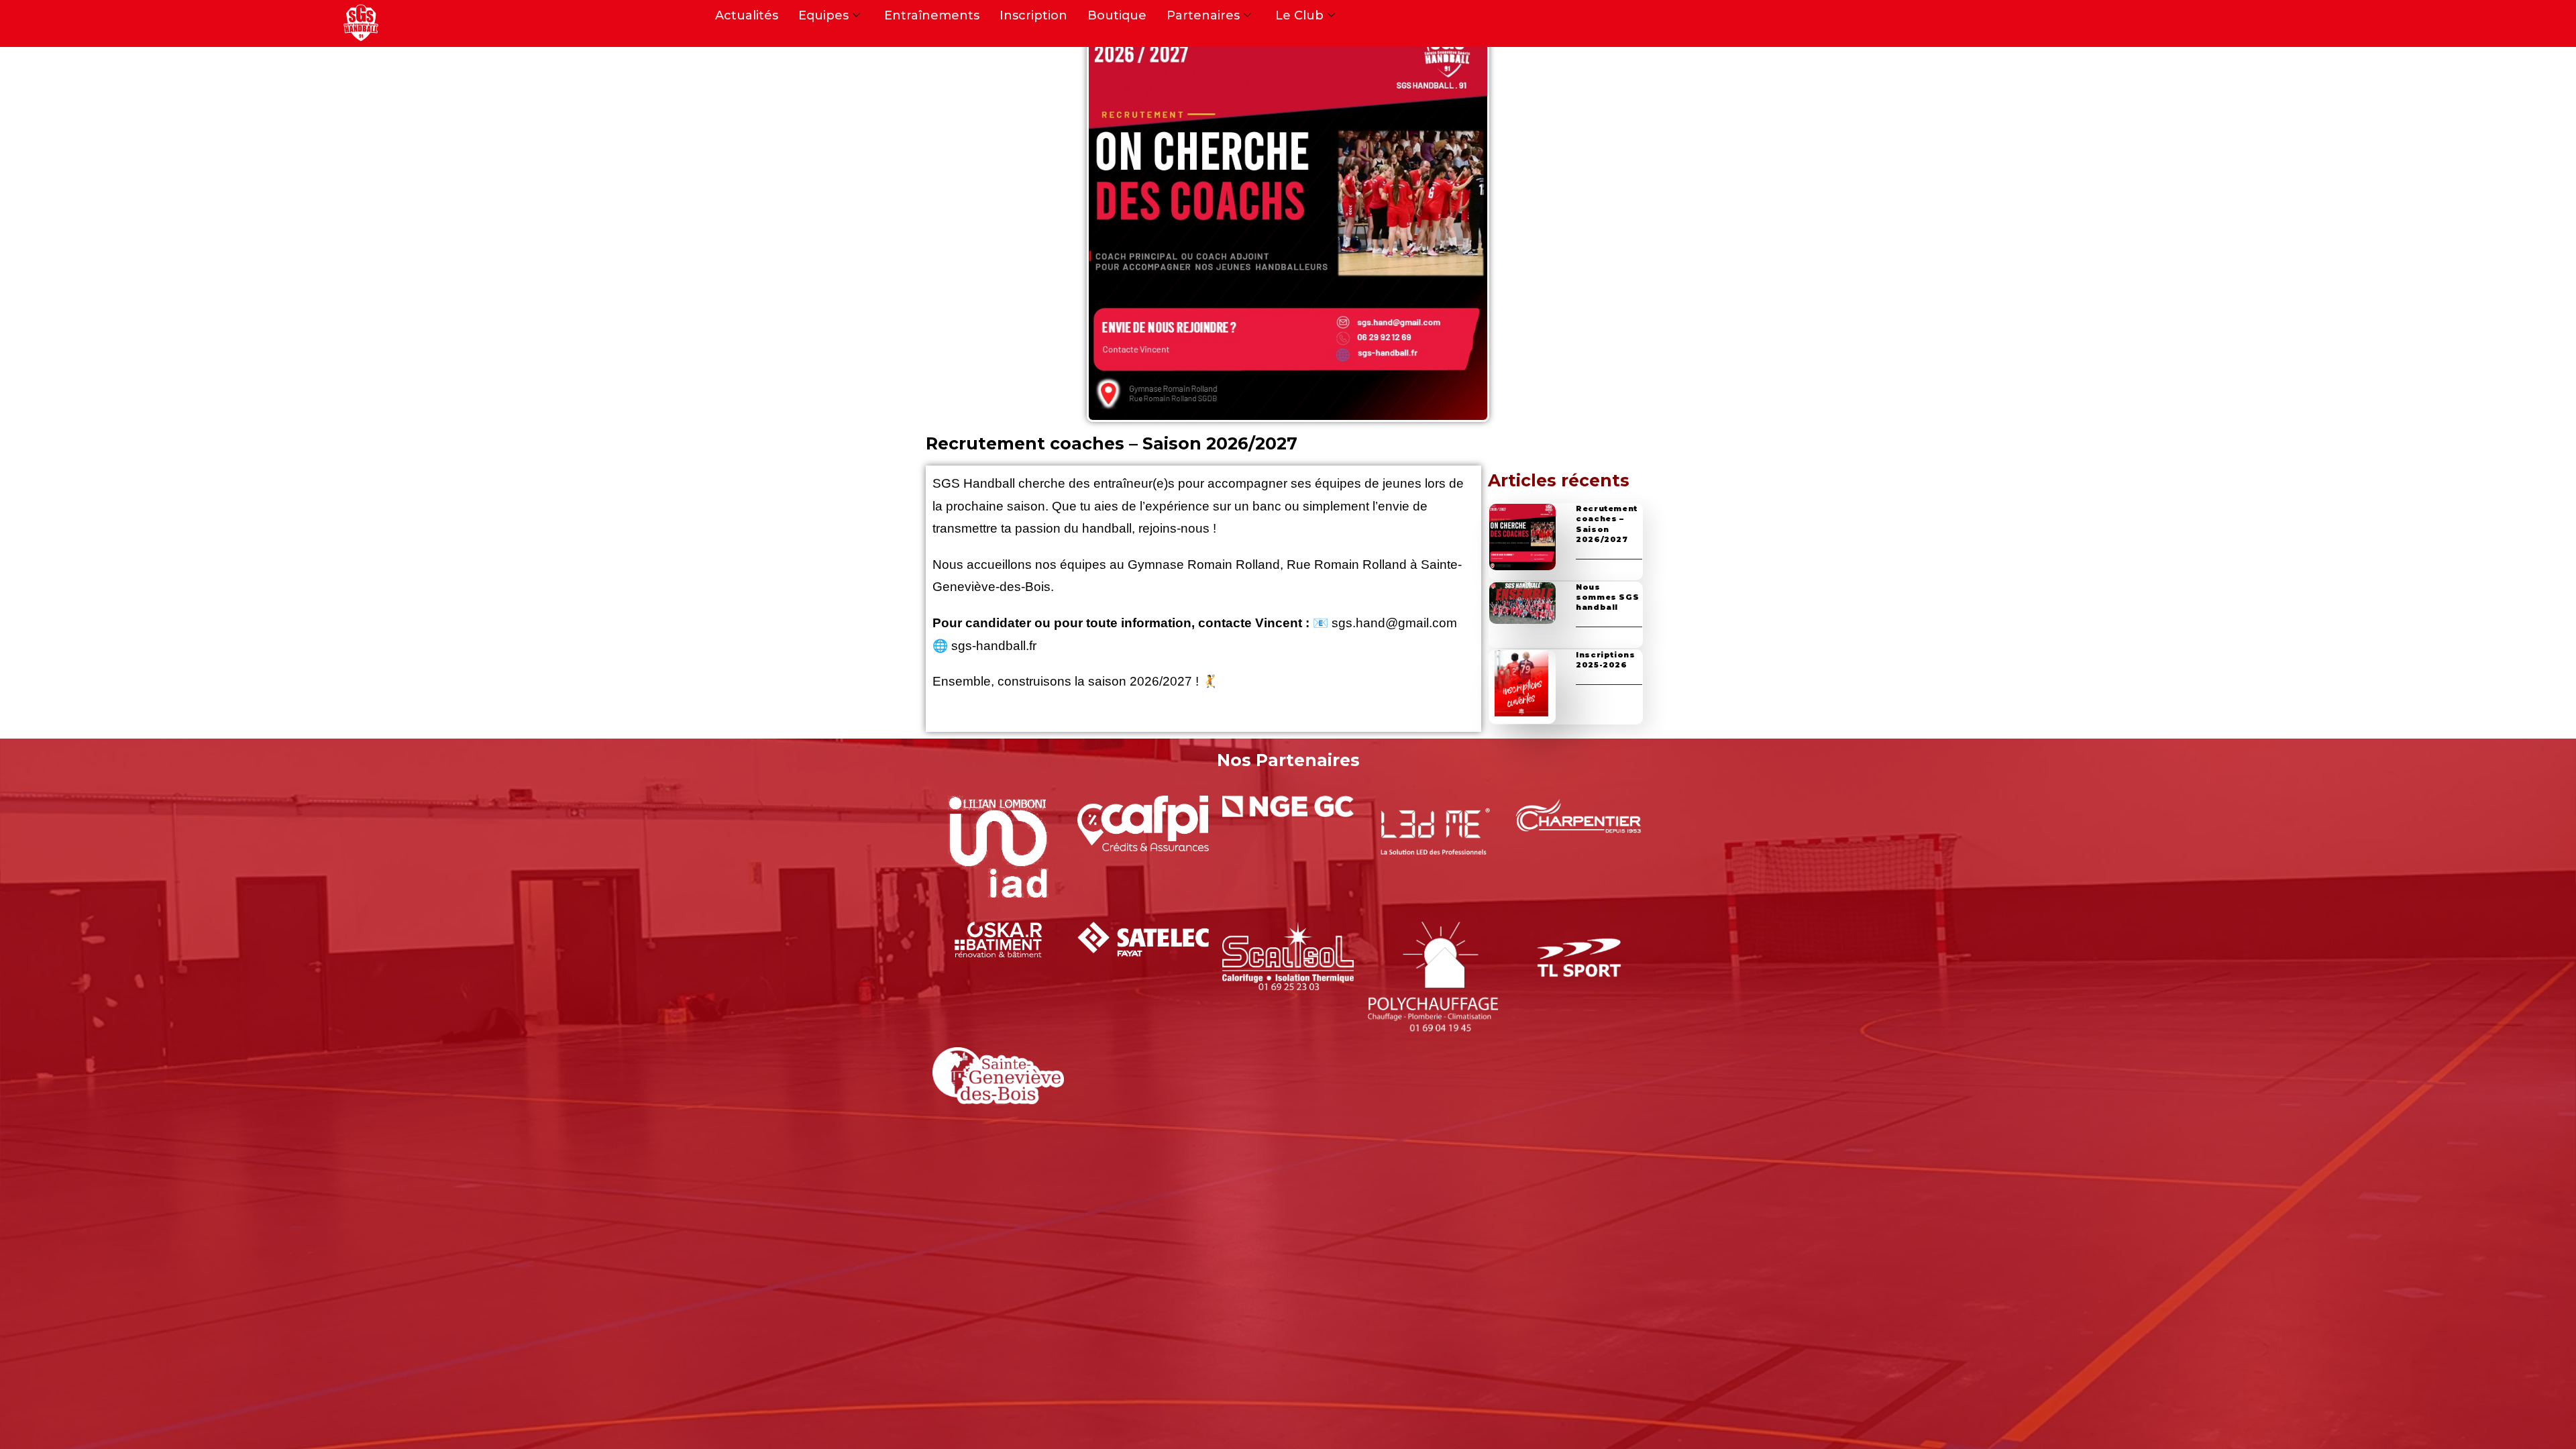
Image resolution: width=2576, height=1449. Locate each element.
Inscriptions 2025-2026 (1605, 660)
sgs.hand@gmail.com (1394, 623)
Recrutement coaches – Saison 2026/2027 (1607, 524)
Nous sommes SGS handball (1607, 597)
